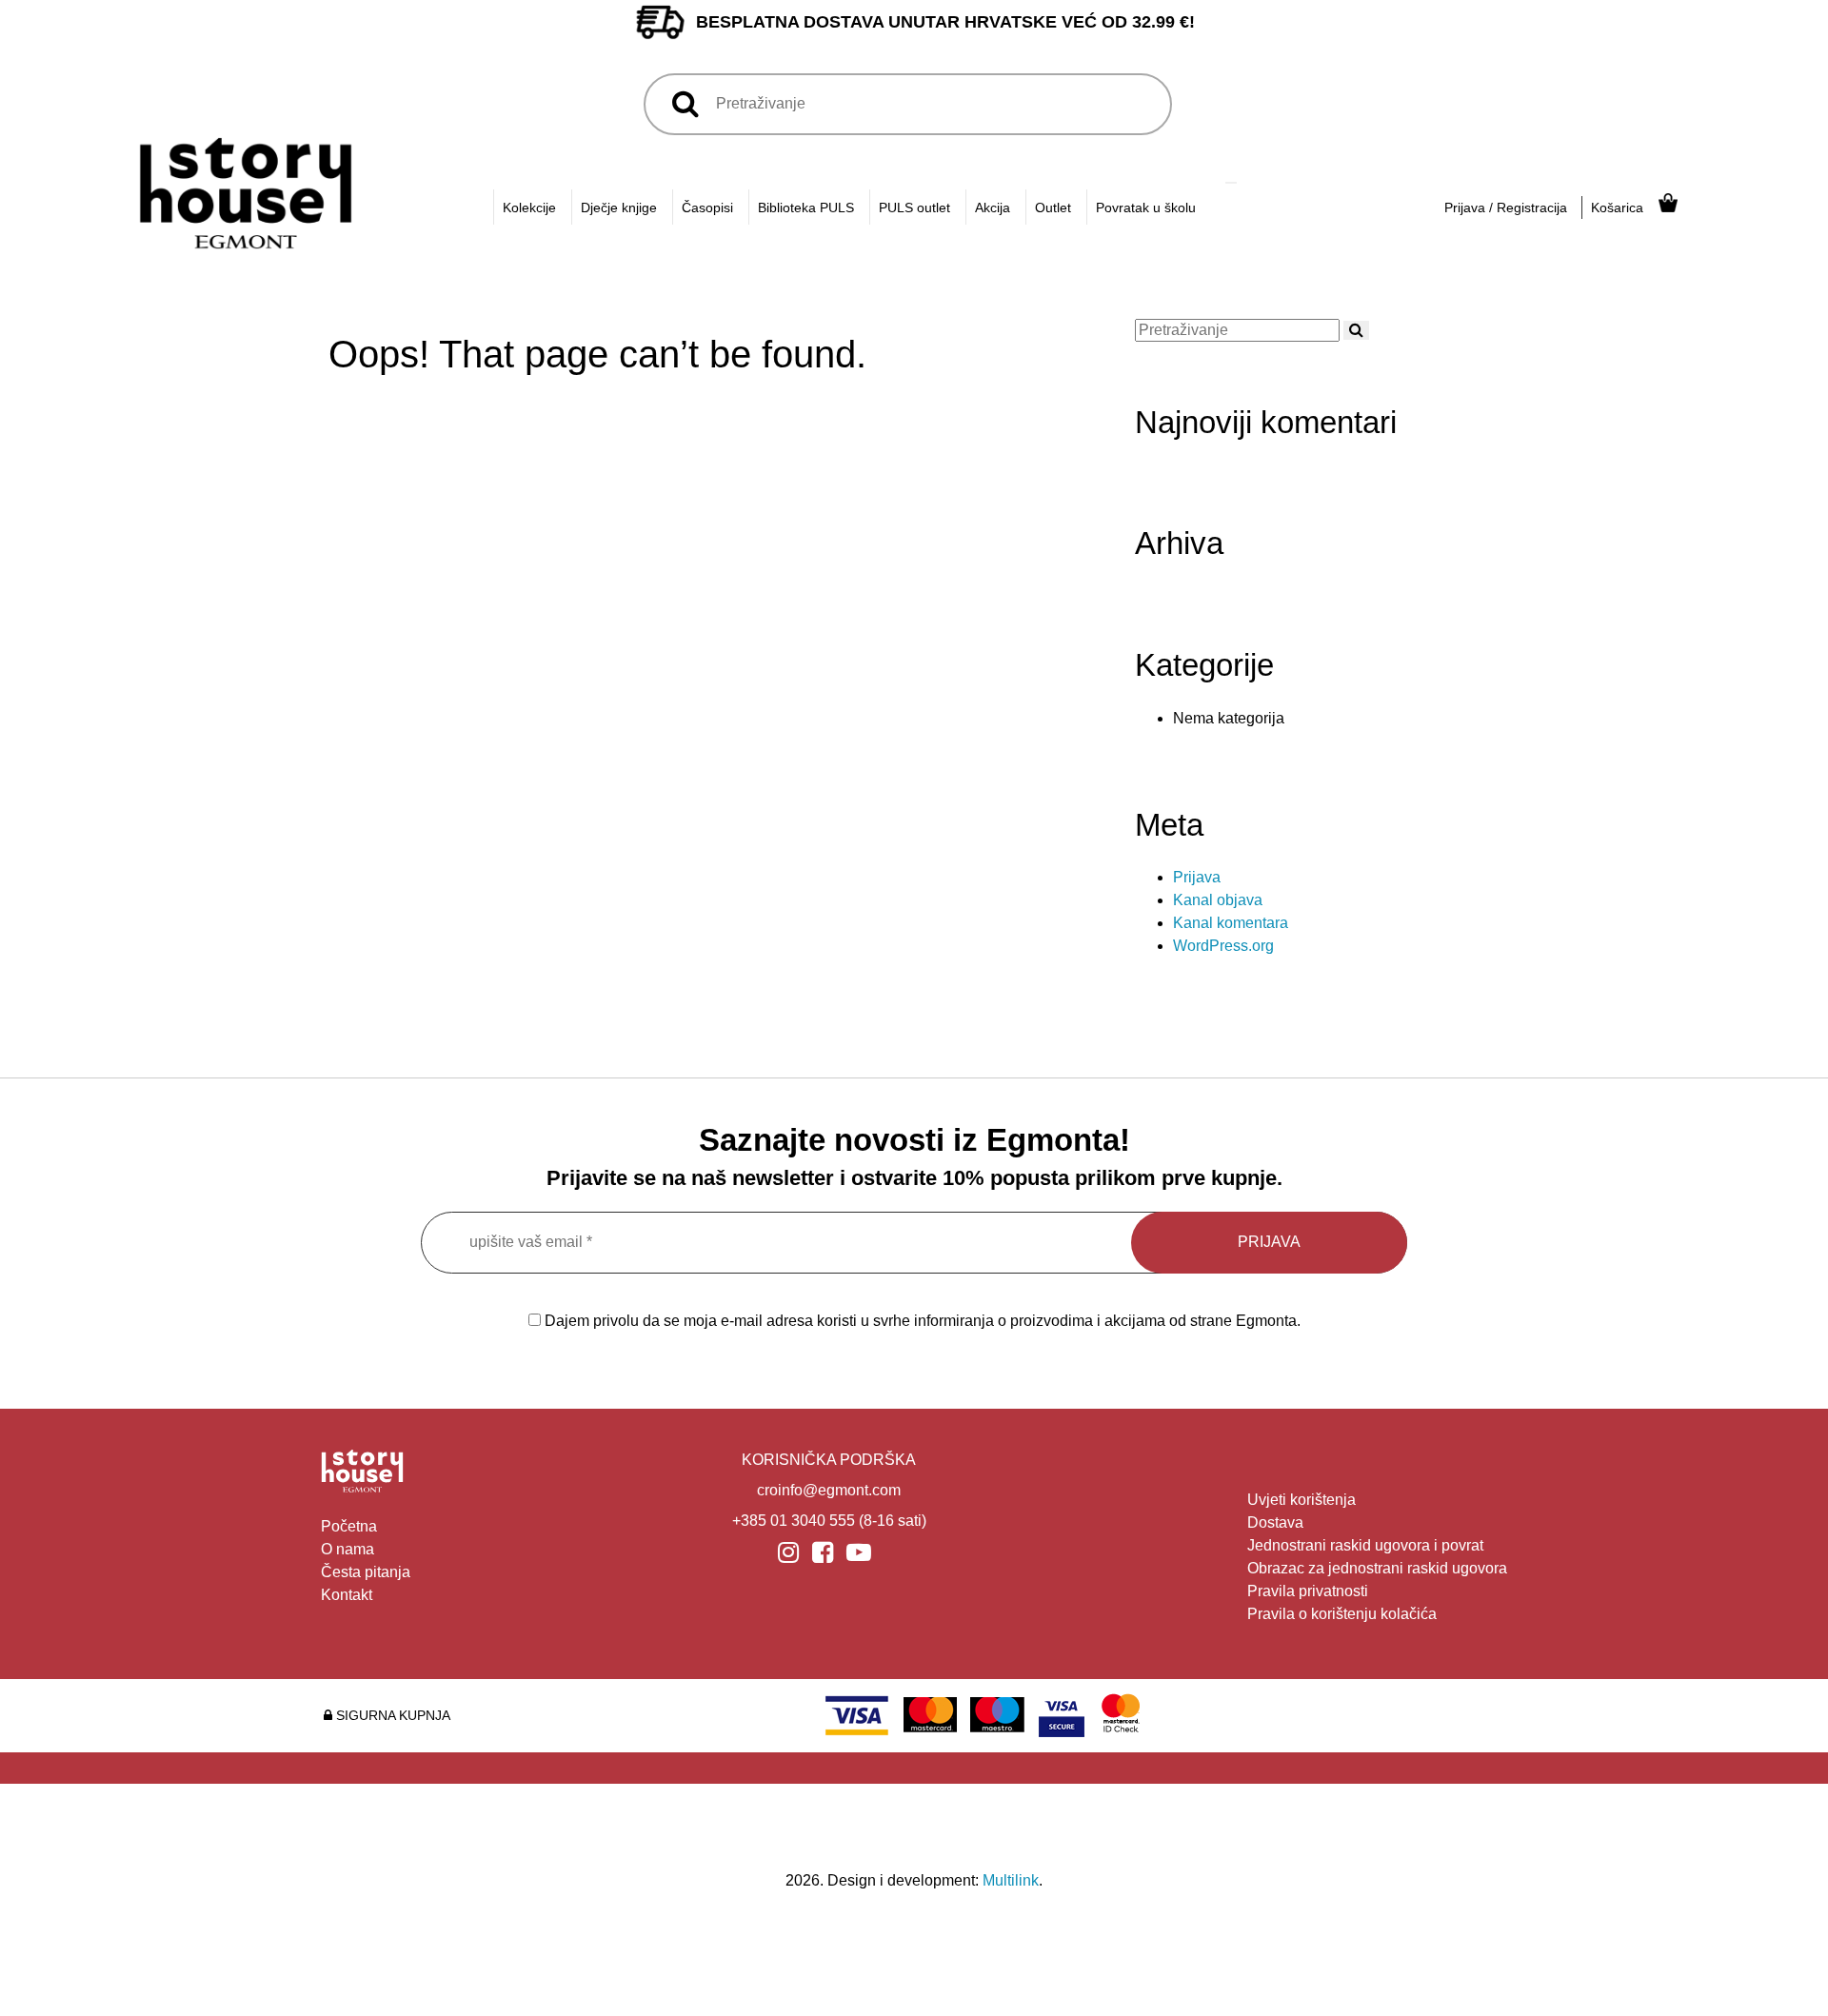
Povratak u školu (1146, 208)
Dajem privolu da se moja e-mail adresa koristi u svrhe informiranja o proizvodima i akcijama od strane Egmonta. (921, 1321)
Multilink (1011, 1880)
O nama (348, 1549)
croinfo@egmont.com (829, 1490)
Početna (349, 1526)
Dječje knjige (619, 208)
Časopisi (707, 208)
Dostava (1275, 1522)
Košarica (1617, 208)
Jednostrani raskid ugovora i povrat (1365, 1545)
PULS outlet (914, 208)
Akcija (993, 208)
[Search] (1231, 183)
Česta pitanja (366, 1572)
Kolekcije (529, 208)
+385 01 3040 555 (794, 1521)
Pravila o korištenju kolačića (1342, 1614)
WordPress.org (1223, 946)
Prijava (1197, 877)
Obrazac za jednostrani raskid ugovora (1377, 1568)
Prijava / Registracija (1506, 208)
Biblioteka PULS (806, 208)
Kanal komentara (1231, 923)
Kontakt (347, 1595)
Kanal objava (1218, 900)
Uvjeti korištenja (1301, 1500)
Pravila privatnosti (1308, 1591)
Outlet (1053, 208)
